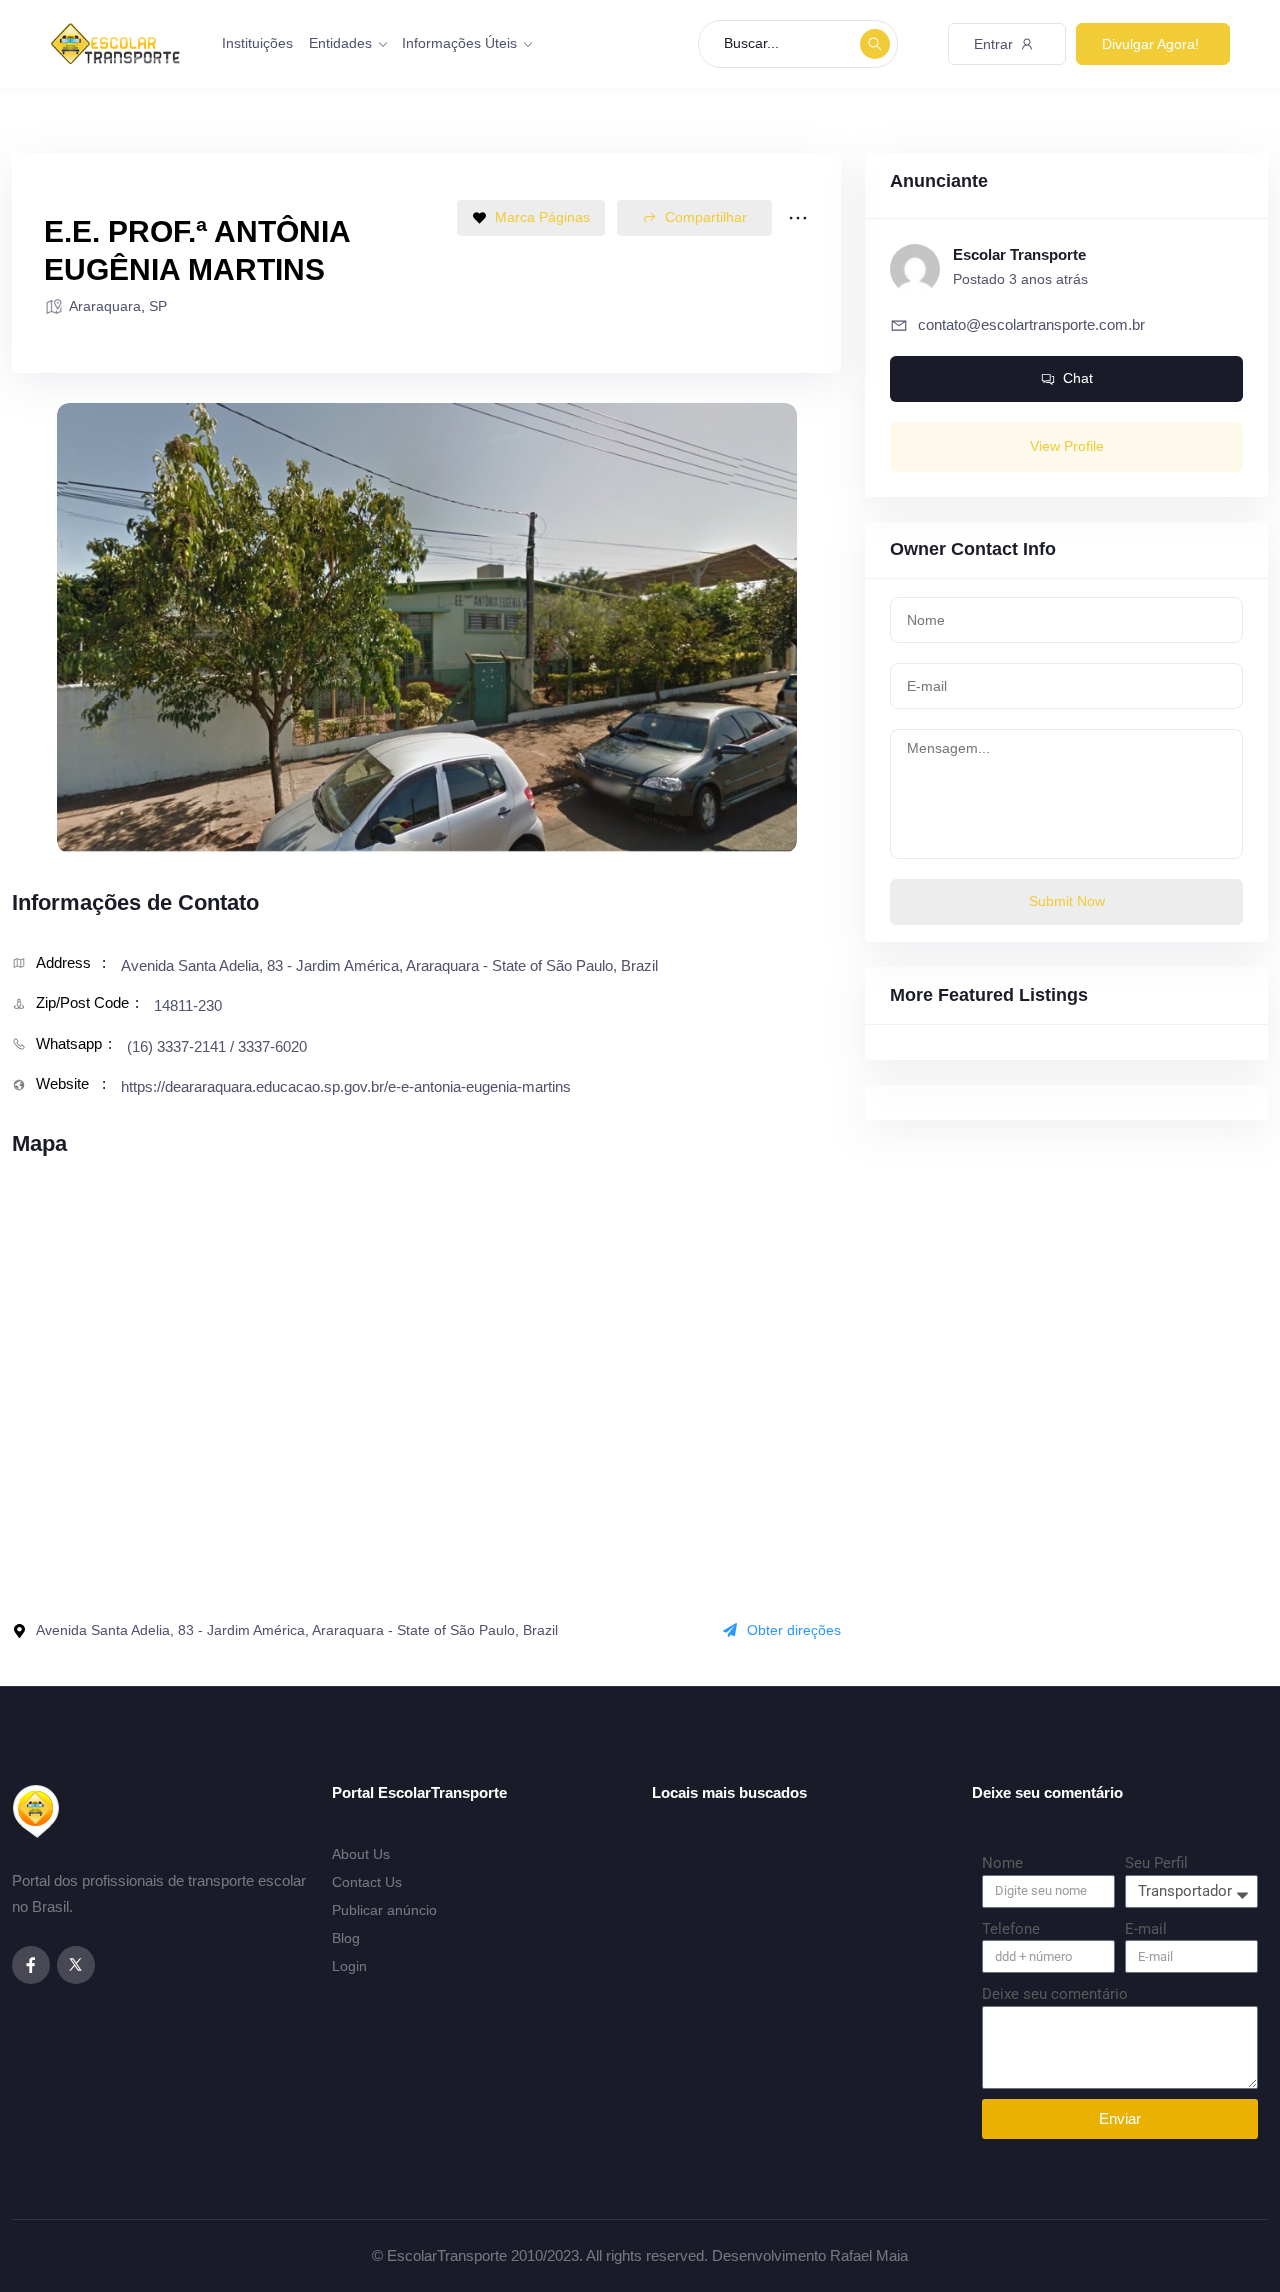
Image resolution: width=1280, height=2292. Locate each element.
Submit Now (1067, 901)
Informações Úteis (459, 43)
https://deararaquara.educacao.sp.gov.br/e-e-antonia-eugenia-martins (346, 1086)
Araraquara (105, 306)
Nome (1002, 1863)
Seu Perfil (1156, 1863)
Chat (1078, 378)
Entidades (340, 43)
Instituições (257, 43)
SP (158, 306)
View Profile (1067, 446)
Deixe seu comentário (1055, 1994)
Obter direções (794, 1630)
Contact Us (367, 1882)
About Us (361, 1854)
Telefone (1011, 1929)
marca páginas (542, 217)
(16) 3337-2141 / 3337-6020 (217, 1046)
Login (349, 1966)
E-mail (1146, 1929)
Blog (346, 1938)
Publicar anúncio (384, 1910)
